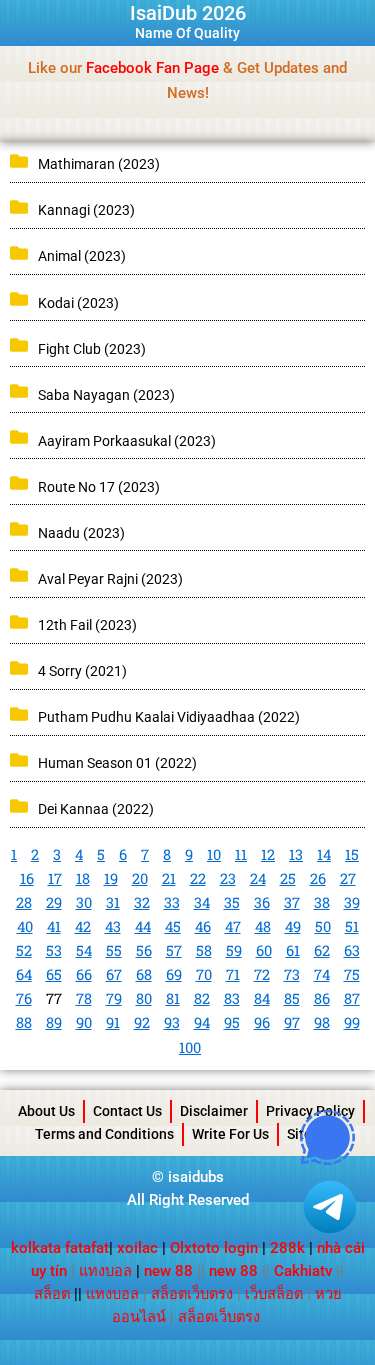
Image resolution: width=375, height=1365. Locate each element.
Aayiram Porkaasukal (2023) (127, 441)
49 (293, 926)
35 (232, 902)
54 (84, 950)
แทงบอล (105, 1271)
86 (322, 998)
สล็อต (52, 1294)
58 (204, 950)
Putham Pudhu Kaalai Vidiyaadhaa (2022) (169, 717)
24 (258, 878)
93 (172, 1022)
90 (84, 1022)
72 (262, 974)
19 (111, 878)
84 (262, 998)
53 (54, 950)
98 (322, 1022)
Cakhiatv (303, 1271)
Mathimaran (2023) (99, 164)
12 (268, 854)
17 (55, 878)
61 (293, 950)
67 (114, 974)
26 (318, 878)
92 (142, 1022)
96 (262, 1022)
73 (292, 974)
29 (54, 902)
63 (352, 950)
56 (144, 950)
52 (24, 950)
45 (173, 926)
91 (113, 1022)
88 (24, 1022)
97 (292, 1022)
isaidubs (196, 1177)
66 (84, 974)
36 (262, 902)
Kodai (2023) (78, 303)
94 (202, 1022)
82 (202, 998)
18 (83, 878)
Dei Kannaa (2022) (96, 809)
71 (233, 974)
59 (234, 950)
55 (114, 950)
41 (54, 926)
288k (287, 1248)
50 (323, 926)
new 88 (168, 1271)
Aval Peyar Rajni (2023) (110, 579)
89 (54, 1022)
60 (264, 950)
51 (352, 926)
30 (84, 902)
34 (202, 902)
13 (296, 854)
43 (113, 926)
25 (288, 878)
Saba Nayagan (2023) (106, 395)
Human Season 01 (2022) (117, 763)
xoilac (139, 1248)
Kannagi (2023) (86, 210)
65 (54, 974)
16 (27, 878)
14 (324, 854)
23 (228, 878)
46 (203, 926)
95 (232, 1022)
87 (352, 998)
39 (352, 902)
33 (172, 902)
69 (174, 974)
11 (241, 854)
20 (140, 878)
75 (352, 974)
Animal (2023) (82, 256)
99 (352, 1022)
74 (322, 974)
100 (190, 1047)
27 (348, 878)
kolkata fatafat (60, 1248)
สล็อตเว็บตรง (192, 1294)
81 (173, 998)
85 (292, 998)
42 (83, 926)
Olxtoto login (214, 1248)
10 (214, 854)
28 (24, 902)
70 (204, 974)
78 (84, 998)
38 (322, 902)
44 (143, 926)
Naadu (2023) (81, 533)
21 (169, 878)
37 (292, 902)
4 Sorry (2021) (82, 671)
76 (24, 998)
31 (113, 902)
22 (198, 878)
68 (144, 974)
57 (174, 950)
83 (232, 998)
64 (24, 974)
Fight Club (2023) (92, 349)
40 (25, 926)
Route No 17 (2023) (99, 487)
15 (352, 854)
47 (233, 926)
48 (263, 926)
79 (114, 998)
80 (144, 998)
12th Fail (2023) (87, 625)
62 (322, 950)
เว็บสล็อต (274, 1294)
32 (142, 902)
